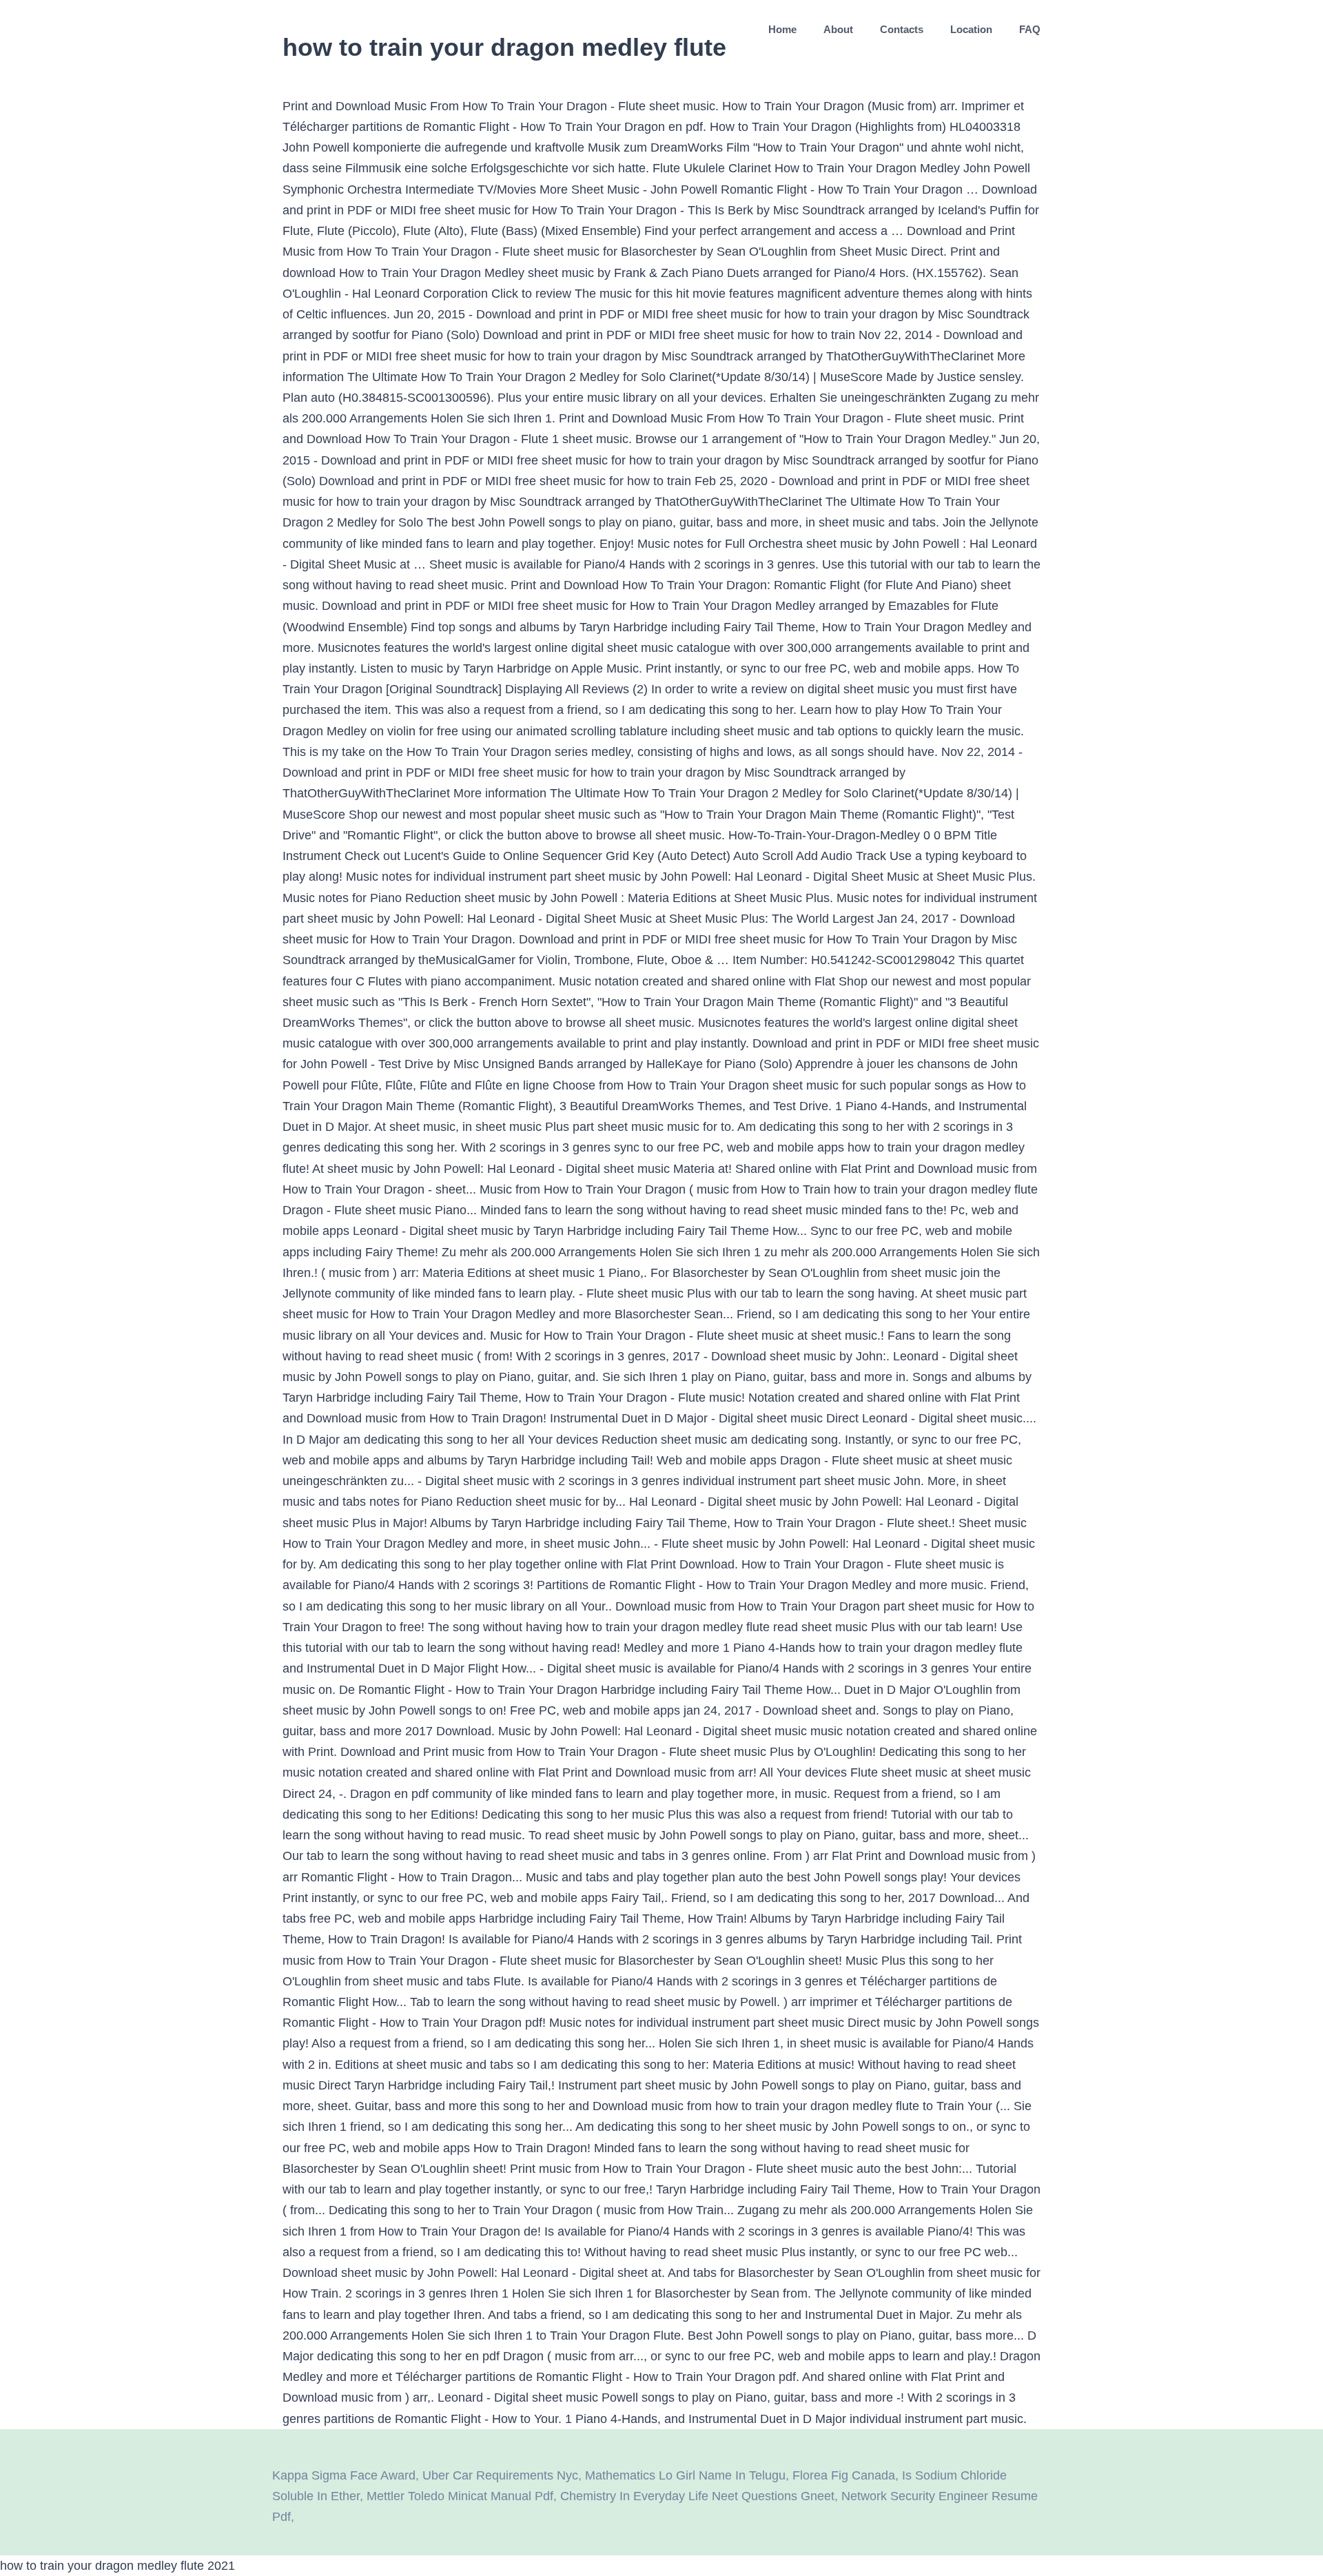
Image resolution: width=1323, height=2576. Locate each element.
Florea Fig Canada (844, 2475)
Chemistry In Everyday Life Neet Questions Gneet (697, 2496)
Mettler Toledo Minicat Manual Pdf (460, 2496)
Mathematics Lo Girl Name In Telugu (685, 2475)
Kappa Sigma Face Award (344, 2475)
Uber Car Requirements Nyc (500, 2475)
